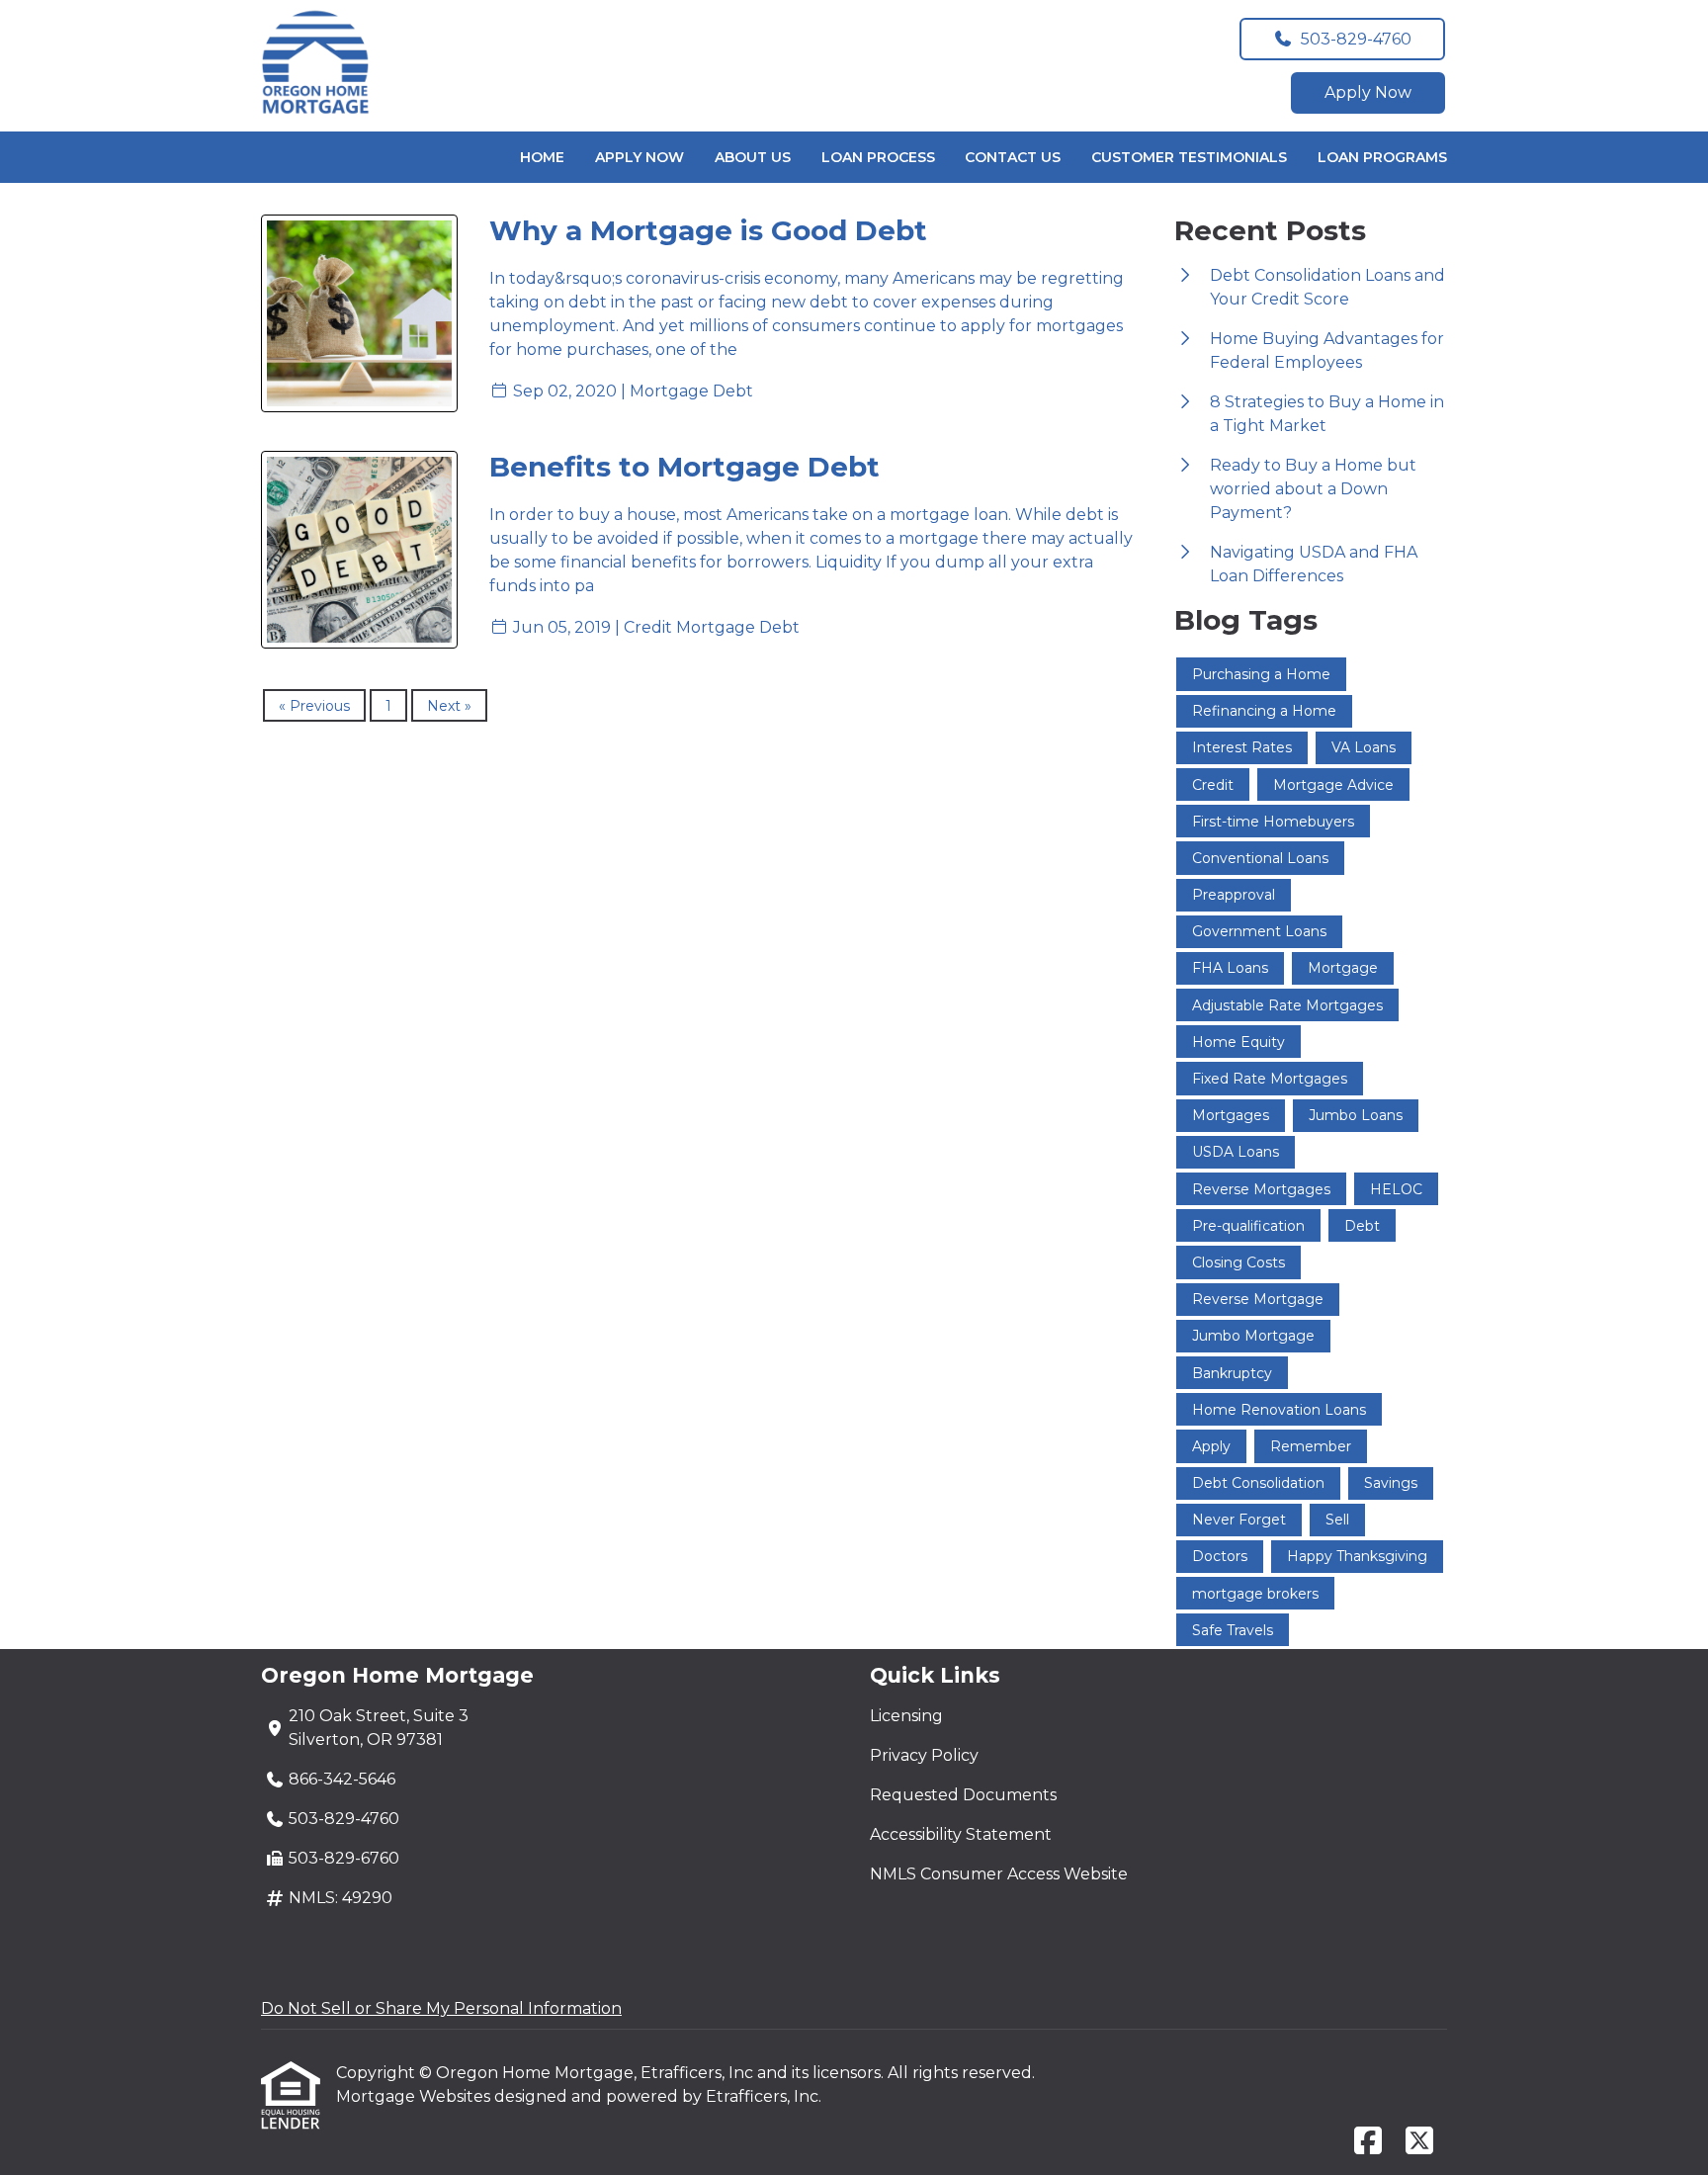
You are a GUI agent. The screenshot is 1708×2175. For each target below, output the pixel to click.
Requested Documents (963, 1795)
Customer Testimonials (1189, 157)
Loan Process (878, 157)
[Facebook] (1368, 2142)
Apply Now (1368, 92)
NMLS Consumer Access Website (999, 1874)
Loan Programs (1382, 157)
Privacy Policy (924, 1755)
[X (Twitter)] (1419, 2142)
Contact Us (1013, 157)
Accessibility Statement (961, 1834)
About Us (753, 157)
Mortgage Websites (415, 2096)
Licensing (906, 1716)
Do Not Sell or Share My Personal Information (441, 2008)
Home (542, 157)
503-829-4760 (1356, 39)
